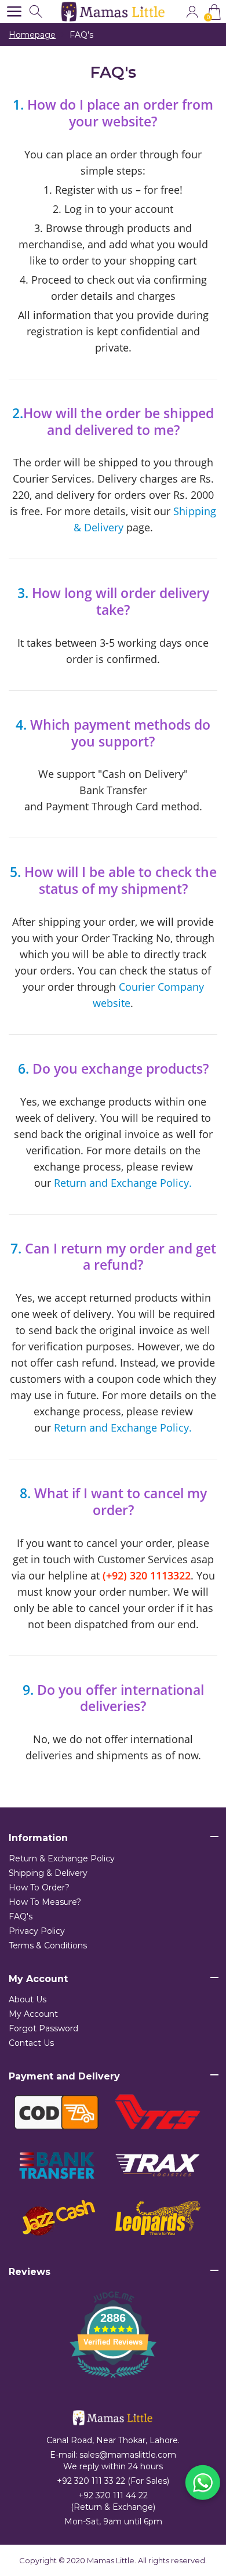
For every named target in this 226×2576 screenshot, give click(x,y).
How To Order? (39, 1887)
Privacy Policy (37, 1931)
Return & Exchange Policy (62, 1858)
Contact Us (31, 2043)
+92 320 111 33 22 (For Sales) (113, 2481)
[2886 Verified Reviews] (113, 2380)
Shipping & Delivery (48, 1873)
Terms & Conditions (48, 1945)
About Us (28, 1999)
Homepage (32, 35)
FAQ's (21, 1916)
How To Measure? (45, 1902)
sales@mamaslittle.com (128, 2455)
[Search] (37, 12)
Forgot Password (43, 2028)
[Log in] (192, 12)
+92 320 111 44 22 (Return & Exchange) (113, 2501)
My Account (33, 2014)
